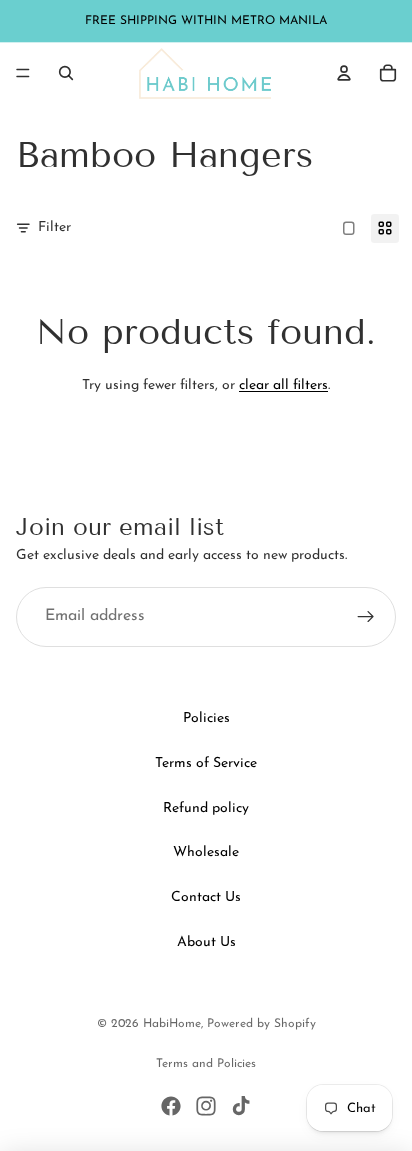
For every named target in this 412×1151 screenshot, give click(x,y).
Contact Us (206, 897)
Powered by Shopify (261, 1024)
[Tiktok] (241, 1106)
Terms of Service (206, 763)
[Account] (344, 73)
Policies (206, 718)
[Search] (66, 73)
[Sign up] (366, 617)
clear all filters (283, 385)
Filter (54, 227)
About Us (206, 942)
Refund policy (206, 808)
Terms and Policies (206, 1064)
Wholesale (206, 852)
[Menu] (23, 73)
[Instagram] (206, 1106)
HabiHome (172, 1024)
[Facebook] (171, 1106)
